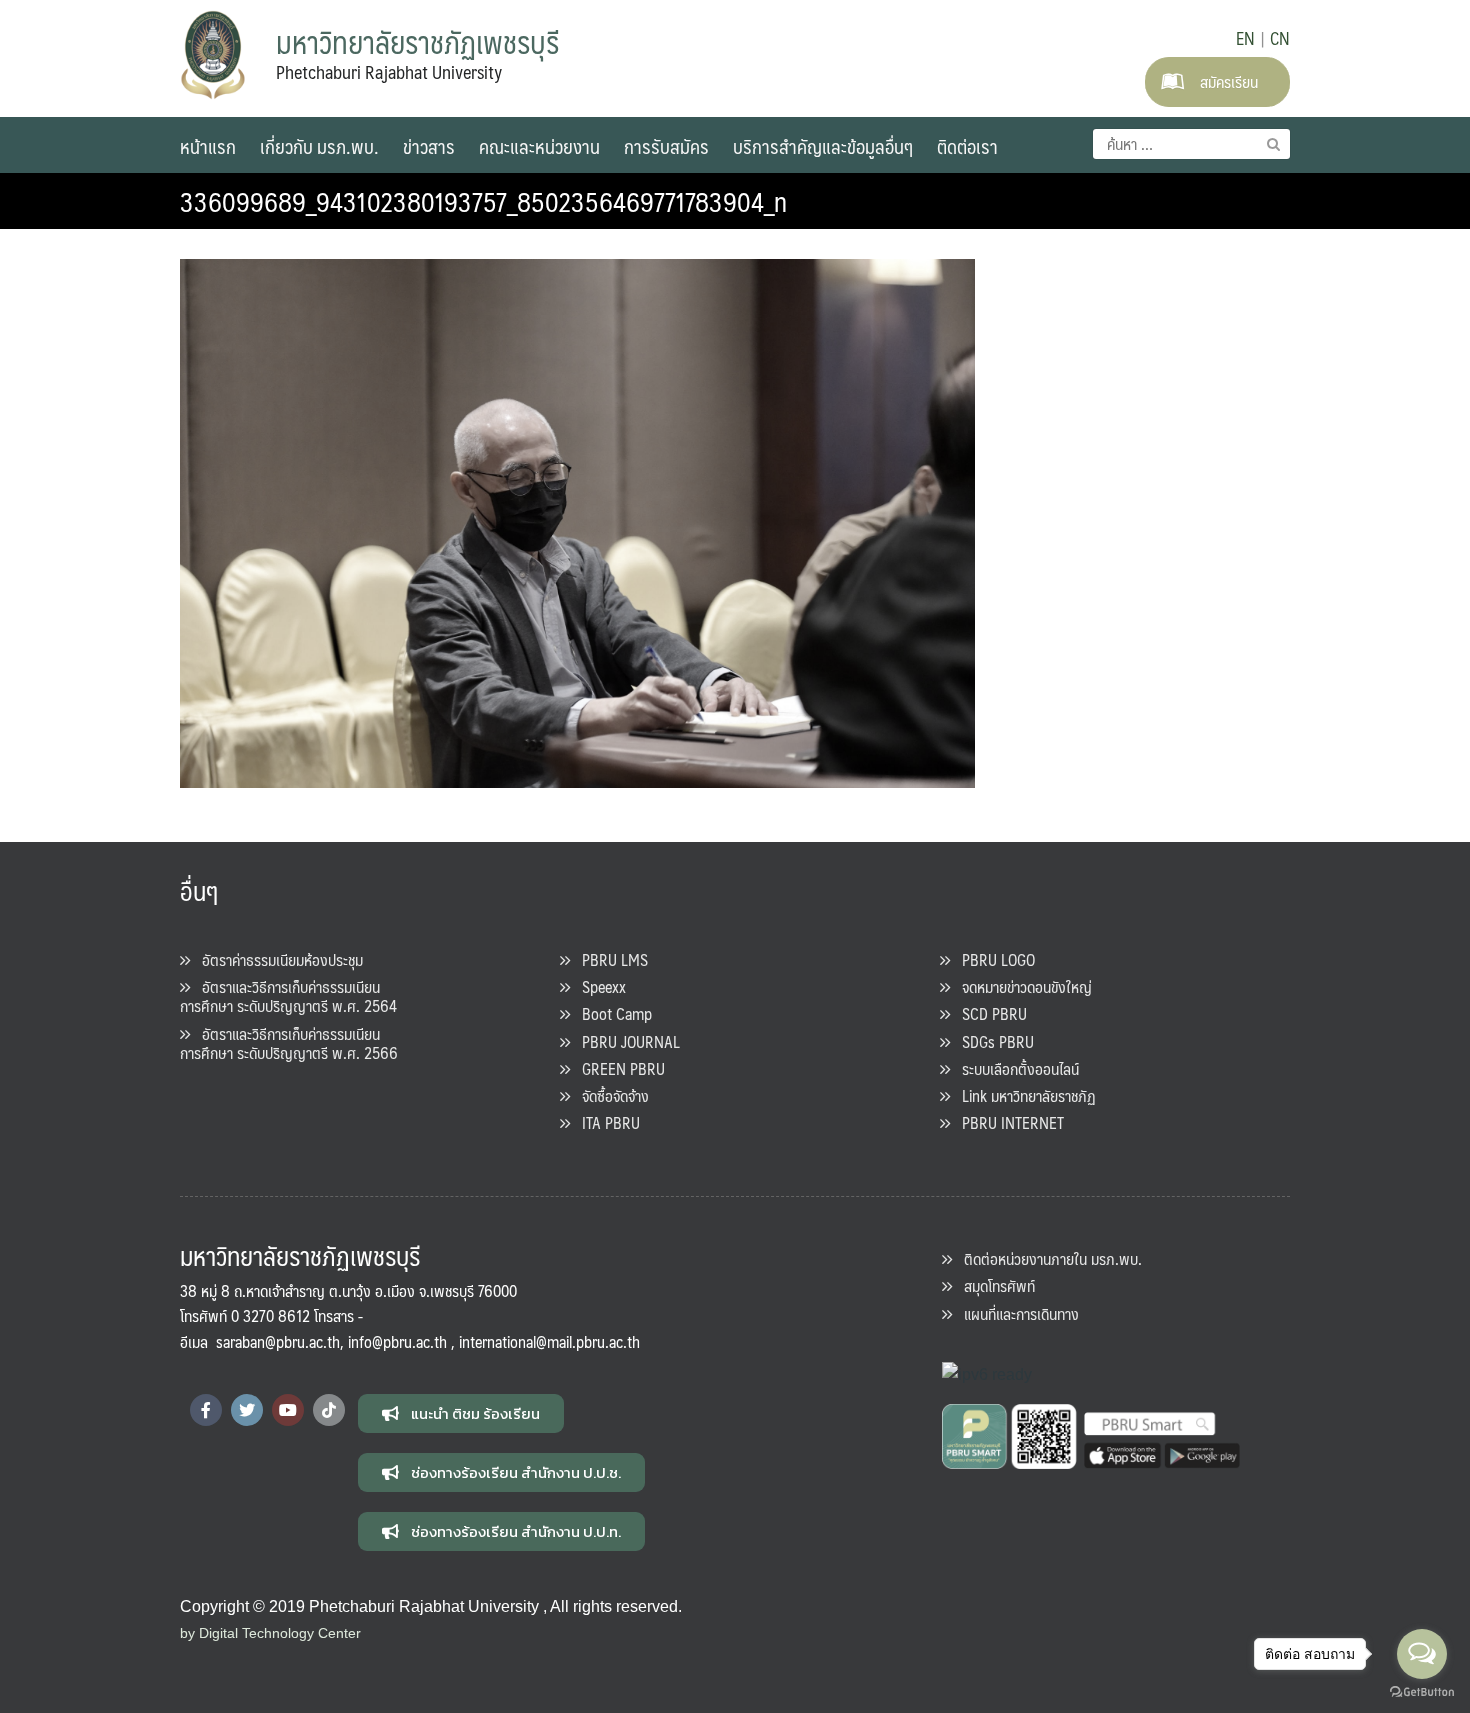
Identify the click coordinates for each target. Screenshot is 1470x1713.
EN (1245, 38)
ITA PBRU (605, 1122)
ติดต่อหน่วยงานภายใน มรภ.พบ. (1047, 1258)
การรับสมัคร (666, 146)
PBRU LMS (609, 959)
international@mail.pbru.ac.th (549, 1341)
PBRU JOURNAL (625, 1041)
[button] (461, 1413)
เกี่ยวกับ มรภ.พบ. (319, 146)
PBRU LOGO (992, 959)
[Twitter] (247, 1410)
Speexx (598, 986)
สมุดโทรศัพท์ (993, 1285)
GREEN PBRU (617, 1068)
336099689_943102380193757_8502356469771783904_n (483, 201)
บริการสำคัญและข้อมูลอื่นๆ (823, 146)
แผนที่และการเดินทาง (1015, 1313)
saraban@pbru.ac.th (278, 1341)
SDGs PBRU (992, 1041)
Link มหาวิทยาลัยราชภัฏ (1023, 1095)
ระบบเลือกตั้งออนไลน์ (1014, 1068)
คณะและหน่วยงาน (539, 146)
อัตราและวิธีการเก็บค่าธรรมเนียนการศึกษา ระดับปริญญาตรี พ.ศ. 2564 (288, 996)
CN (1280, 38)
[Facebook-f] (206, 1410)
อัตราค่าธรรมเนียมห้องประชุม (276, 959)
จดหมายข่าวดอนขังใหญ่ (1021, 986)
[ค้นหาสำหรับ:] (1191, 144)
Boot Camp (611, 1013)
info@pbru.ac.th (397, 1341)
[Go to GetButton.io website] (1422, 1692)
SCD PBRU (988, 1013)
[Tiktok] (329, 1410)
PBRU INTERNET (1007, 1122)
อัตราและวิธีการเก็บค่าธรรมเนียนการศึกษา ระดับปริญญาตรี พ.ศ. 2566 (289, 1043)
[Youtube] (288, 1410)
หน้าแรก (208, 146)
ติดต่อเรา (967, 146)
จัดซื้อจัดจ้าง (609, 1095)
